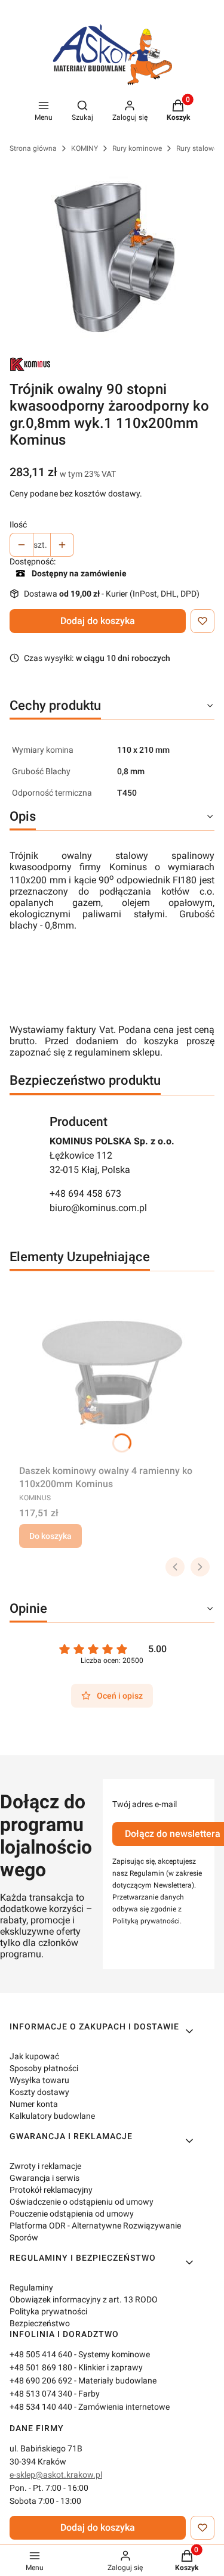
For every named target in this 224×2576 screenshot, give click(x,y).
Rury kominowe (137, 148)
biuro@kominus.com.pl (98, 1208)
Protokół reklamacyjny (51, 2190)
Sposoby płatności (44, 2068)
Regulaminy (31, 2288)
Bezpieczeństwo (40, 2323)
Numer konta (34, 2104)
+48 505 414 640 (41, 2354)
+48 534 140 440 (41, 2407)
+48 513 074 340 (41, 2394)
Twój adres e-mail (145, 1804)
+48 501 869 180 (41, 2367)
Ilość (18, 524)
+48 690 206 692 (41, 2381)
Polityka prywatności (48, 2311)
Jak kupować (34, 2056)
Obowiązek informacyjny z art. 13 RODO (84, 2299)
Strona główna (33, 148)
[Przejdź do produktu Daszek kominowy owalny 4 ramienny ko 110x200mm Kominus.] (112, 1370)
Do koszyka (50, 1536)
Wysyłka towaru (39, 2080)
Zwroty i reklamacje (45, 2166)
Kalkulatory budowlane (52, 2116)
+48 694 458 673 (85, 1194)
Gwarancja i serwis (45, 2178)
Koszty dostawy (39, 2092)
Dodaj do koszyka (98, 621)
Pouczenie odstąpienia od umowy (72, 2214)
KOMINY (85, 148)
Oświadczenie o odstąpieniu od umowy (82, 2202)
